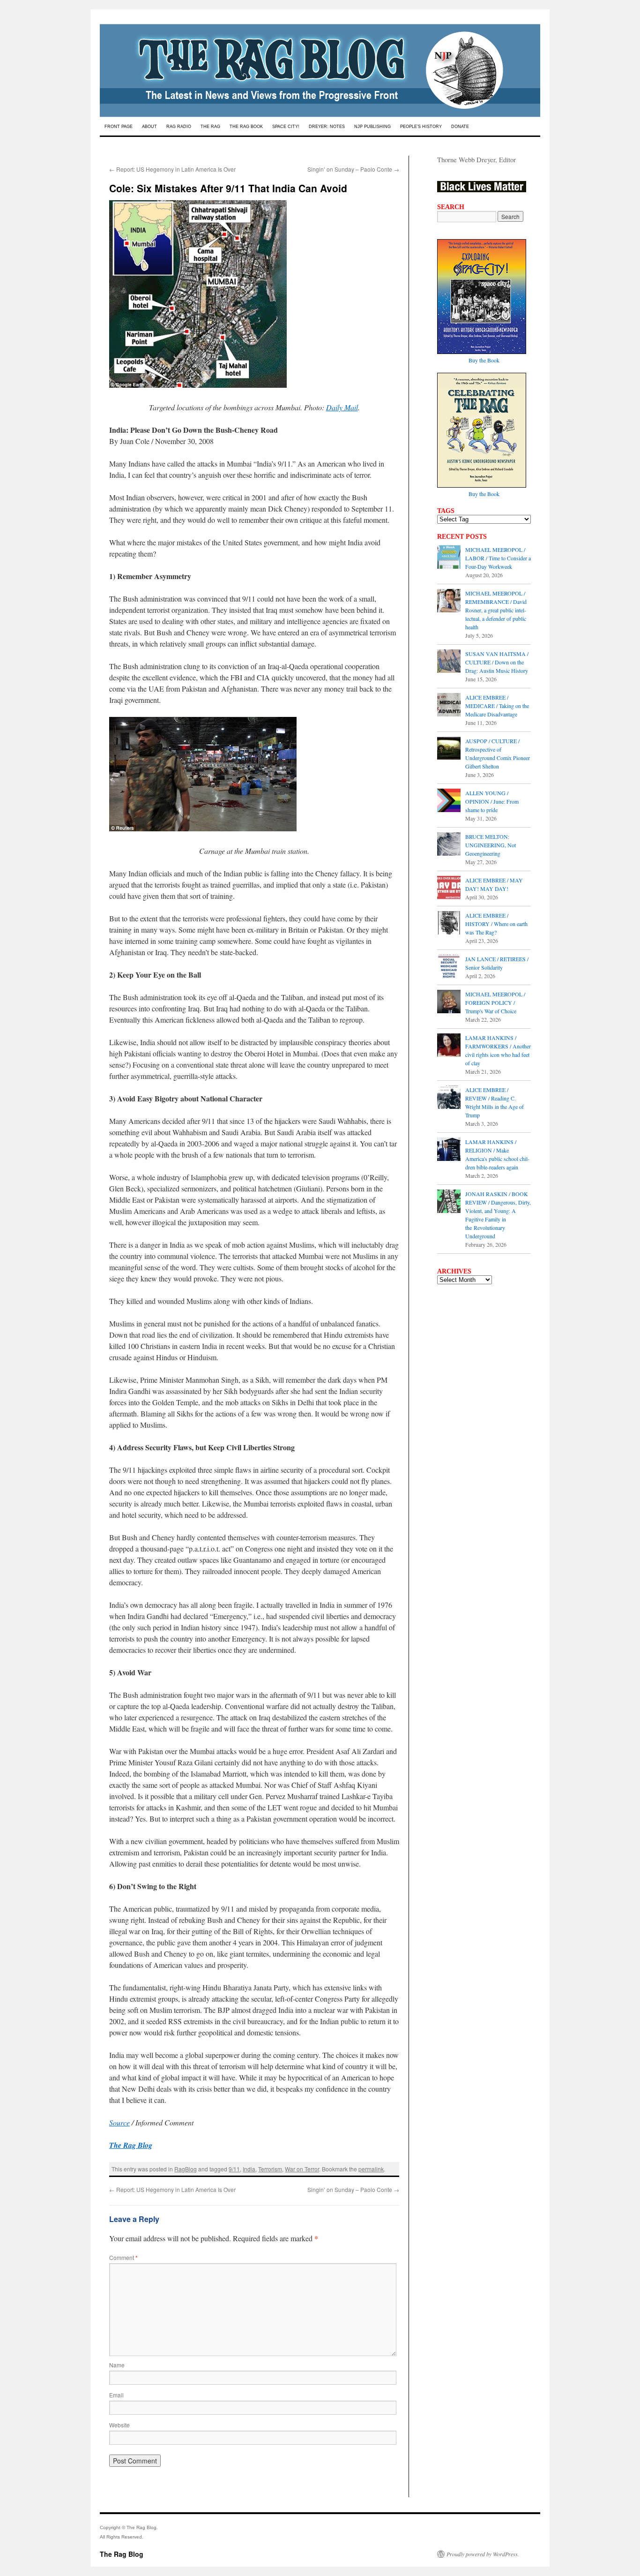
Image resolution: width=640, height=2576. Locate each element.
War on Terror (302, 2169)
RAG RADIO (179, 127)
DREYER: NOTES (327, 127)
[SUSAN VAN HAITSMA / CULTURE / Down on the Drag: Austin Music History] (449, 662)
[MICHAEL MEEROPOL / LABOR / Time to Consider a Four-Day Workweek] (449, 558)
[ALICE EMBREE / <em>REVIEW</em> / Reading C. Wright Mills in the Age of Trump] (449, 1098)
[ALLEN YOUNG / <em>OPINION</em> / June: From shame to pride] (449, 801)
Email (116, 2395)
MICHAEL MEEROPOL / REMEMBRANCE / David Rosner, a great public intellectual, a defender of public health (496, 610)
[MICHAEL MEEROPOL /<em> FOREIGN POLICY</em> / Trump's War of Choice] (449, 1002)
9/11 (234, 2169)
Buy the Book (484, 360)
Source (119, 2122)
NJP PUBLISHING (372, 127)
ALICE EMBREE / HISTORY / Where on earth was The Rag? (496, 924)
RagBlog (186, 2169)
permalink (371, 2169)
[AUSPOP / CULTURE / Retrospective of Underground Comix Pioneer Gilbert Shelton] (449, 749)
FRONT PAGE (119, 127)
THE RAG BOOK (246, 127)
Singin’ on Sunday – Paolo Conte (353, 169)
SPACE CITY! (286, 127)
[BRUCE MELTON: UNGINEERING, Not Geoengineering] (449, 845)
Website (119, 2425)
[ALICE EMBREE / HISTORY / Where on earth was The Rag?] (449, 924)
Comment (123, 2257)
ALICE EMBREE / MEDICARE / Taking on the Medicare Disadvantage (497, 706)
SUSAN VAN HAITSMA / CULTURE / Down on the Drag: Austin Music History (497, 662)
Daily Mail (342, 407)
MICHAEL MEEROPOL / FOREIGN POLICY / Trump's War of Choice (495, 1002)
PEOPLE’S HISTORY (421, 127)
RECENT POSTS (462, 536)
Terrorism (270, 2169)
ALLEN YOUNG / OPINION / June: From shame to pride (492, 801)
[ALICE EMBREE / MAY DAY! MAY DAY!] (449, 889)
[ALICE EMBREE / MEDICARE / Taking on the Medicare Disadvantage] (449, 706)
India (249, 2169)
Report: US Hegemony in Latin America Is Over (172, 169)
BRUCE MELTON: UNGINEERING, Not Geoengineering (491, 845)
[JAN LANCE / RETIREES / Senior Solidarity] (449, 967)
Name (117, 2365)
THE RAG (210, 127)
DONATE (460, 127)
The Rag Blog (122, 2554)
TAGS (446, 511)
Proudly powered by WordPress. (483, 2554)
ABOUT (149, 127)
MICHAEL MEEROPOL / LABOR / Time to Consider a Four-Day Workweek (498, 558)
